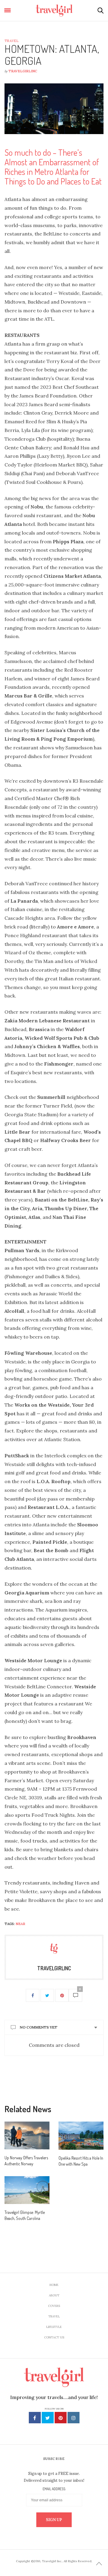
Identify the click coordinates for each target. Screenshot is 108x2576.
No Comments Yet (39, 2027)
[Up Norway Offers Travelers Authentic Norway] (27, 2135)
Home (54, 2285)
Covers (54, 2306)
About (54, 2295)
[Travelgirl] (54, 10)
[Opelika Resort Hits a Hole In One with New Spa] (81, 2136)
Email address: (54, 2489)
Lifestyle (54, 2327)
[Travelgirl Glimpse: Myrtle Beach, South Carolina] (27, 2190)
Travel (11, 41)
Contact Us (54, 2337)
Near (20, 1924)
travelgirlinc (23, 71)
